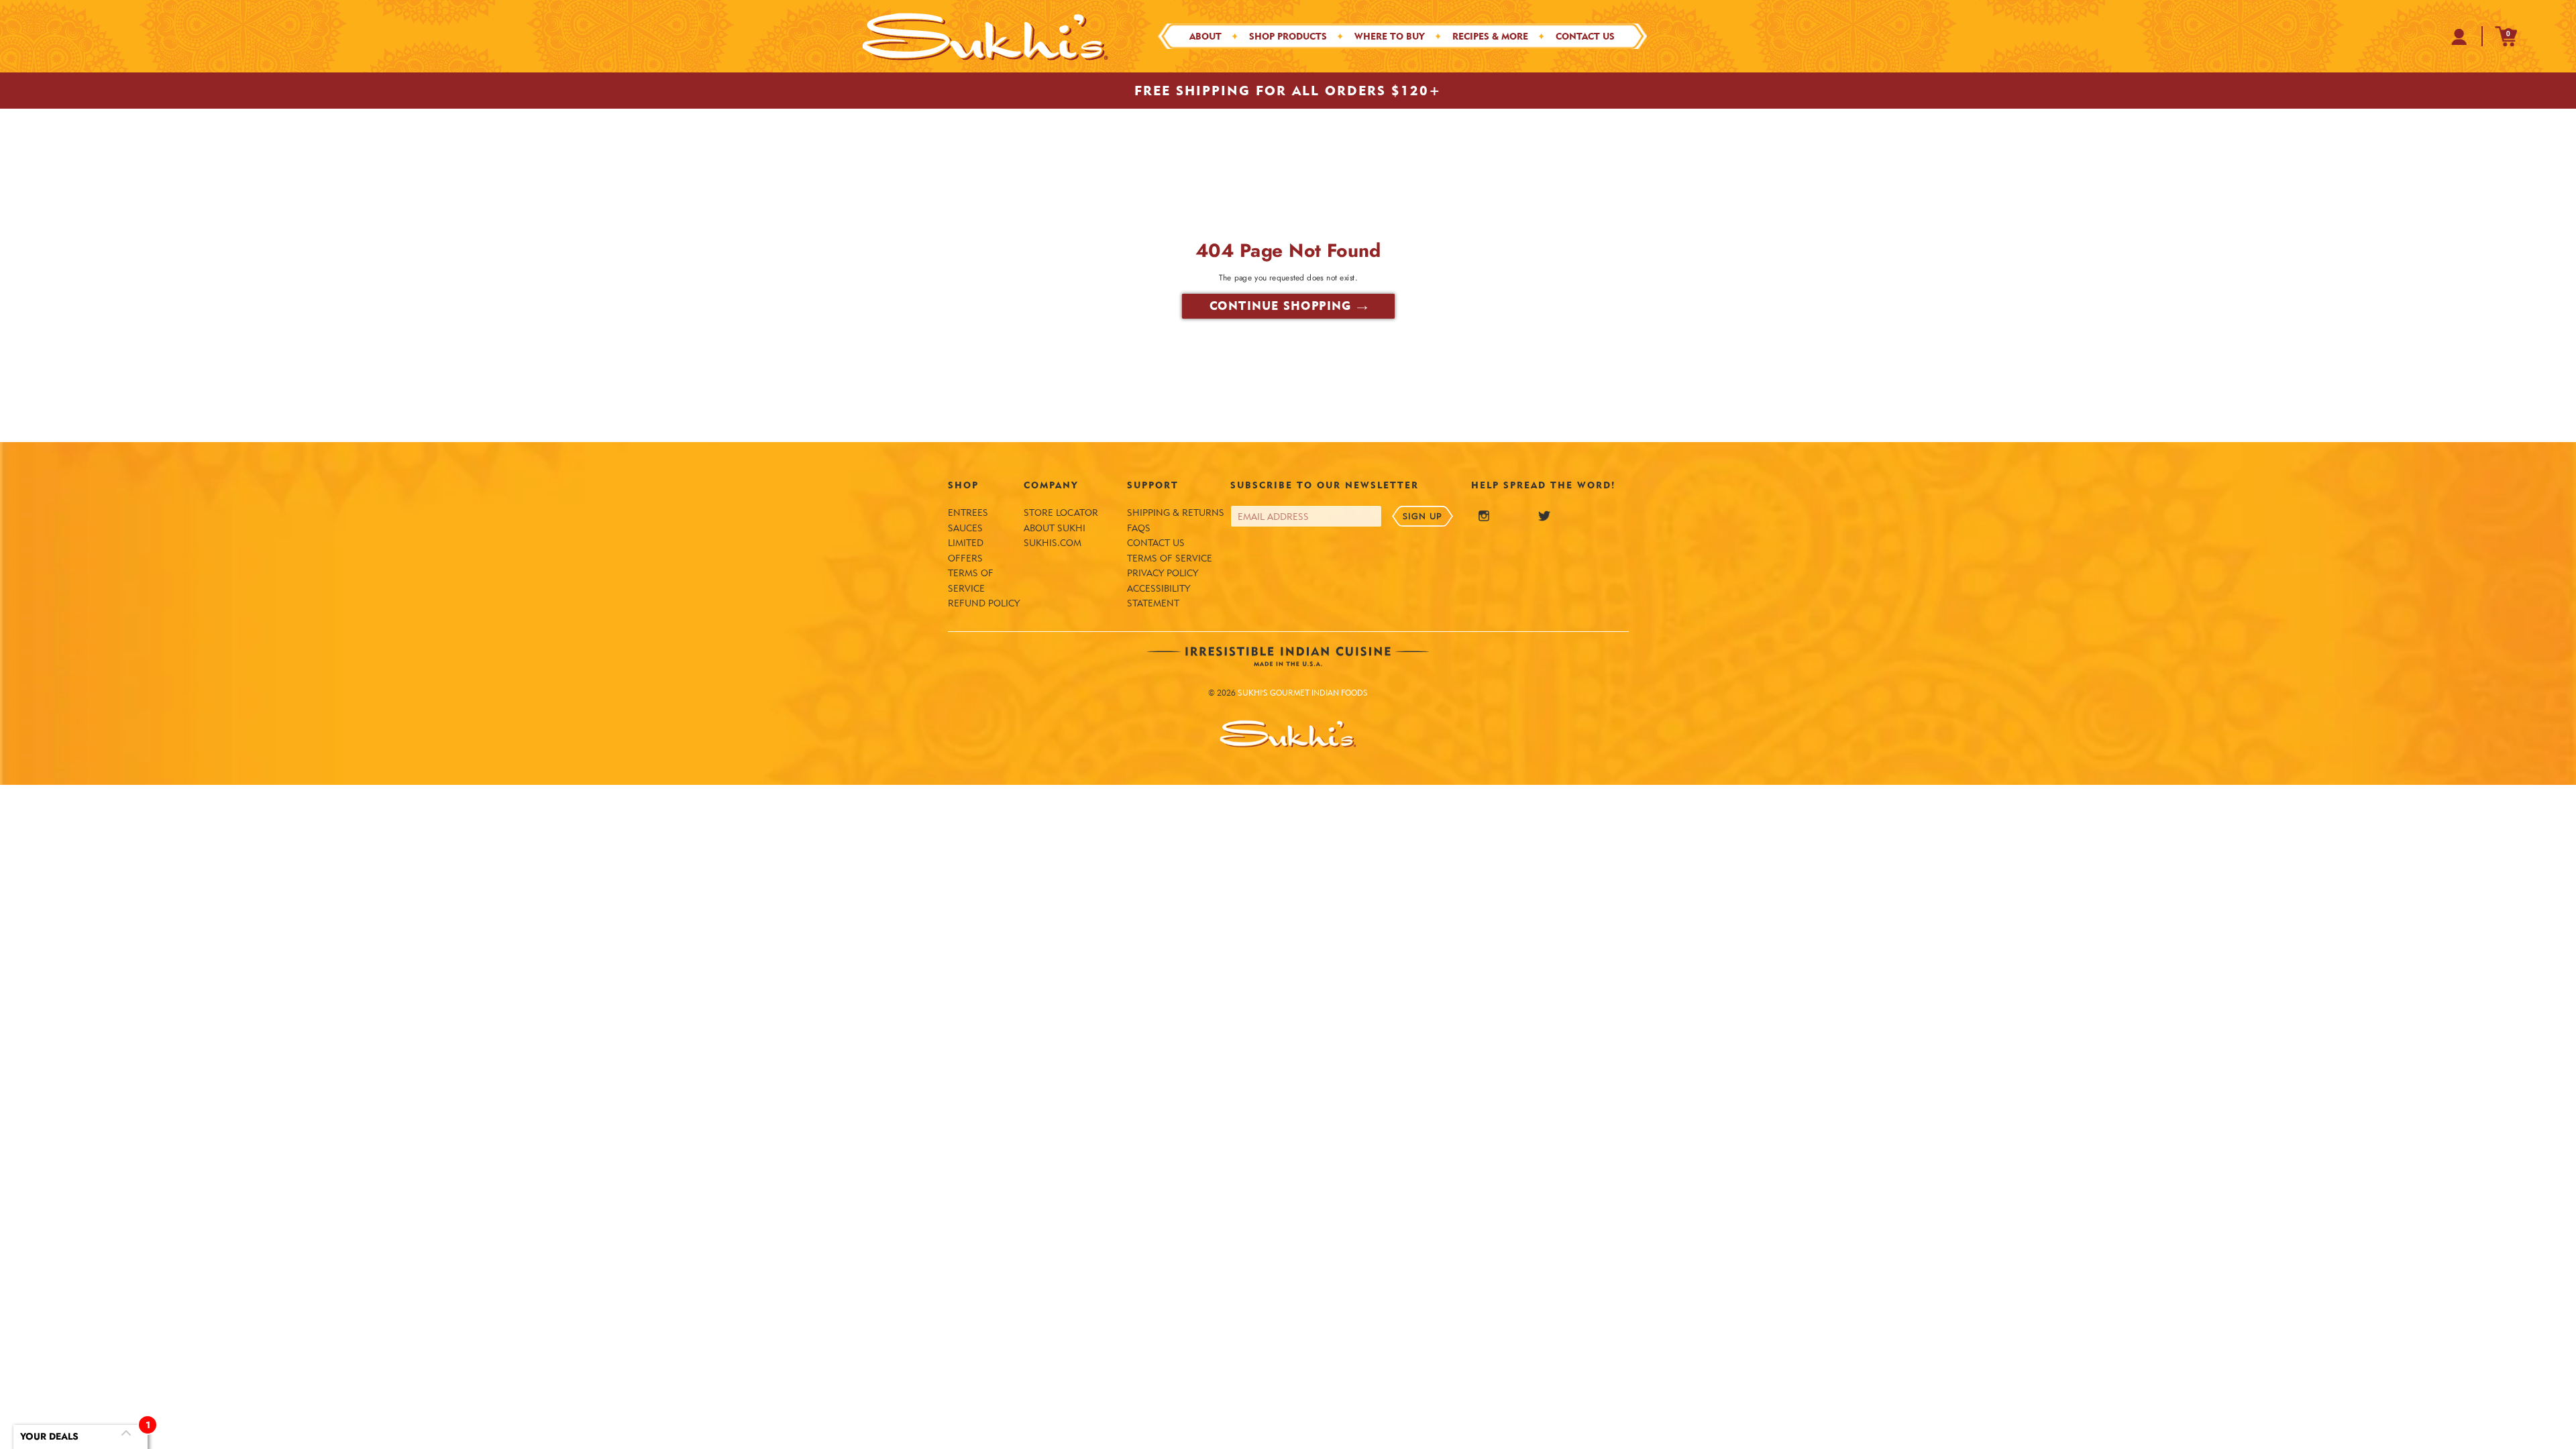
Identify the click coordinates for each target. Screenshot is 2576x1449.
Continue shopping (1280, 306)
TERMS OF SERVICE (1170, 558)
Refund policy (984, 603)
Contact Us (1156, 543)
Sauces (965, 528)
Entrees (968, 513)
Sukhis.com (1053, 543)
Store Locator (1061, 513)
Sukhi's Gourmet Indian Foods (1303, 693)
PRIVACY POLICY (1163, 573)
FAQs (1139, 528)
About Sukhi (1055, 528)
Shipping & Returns (1176, 513)
